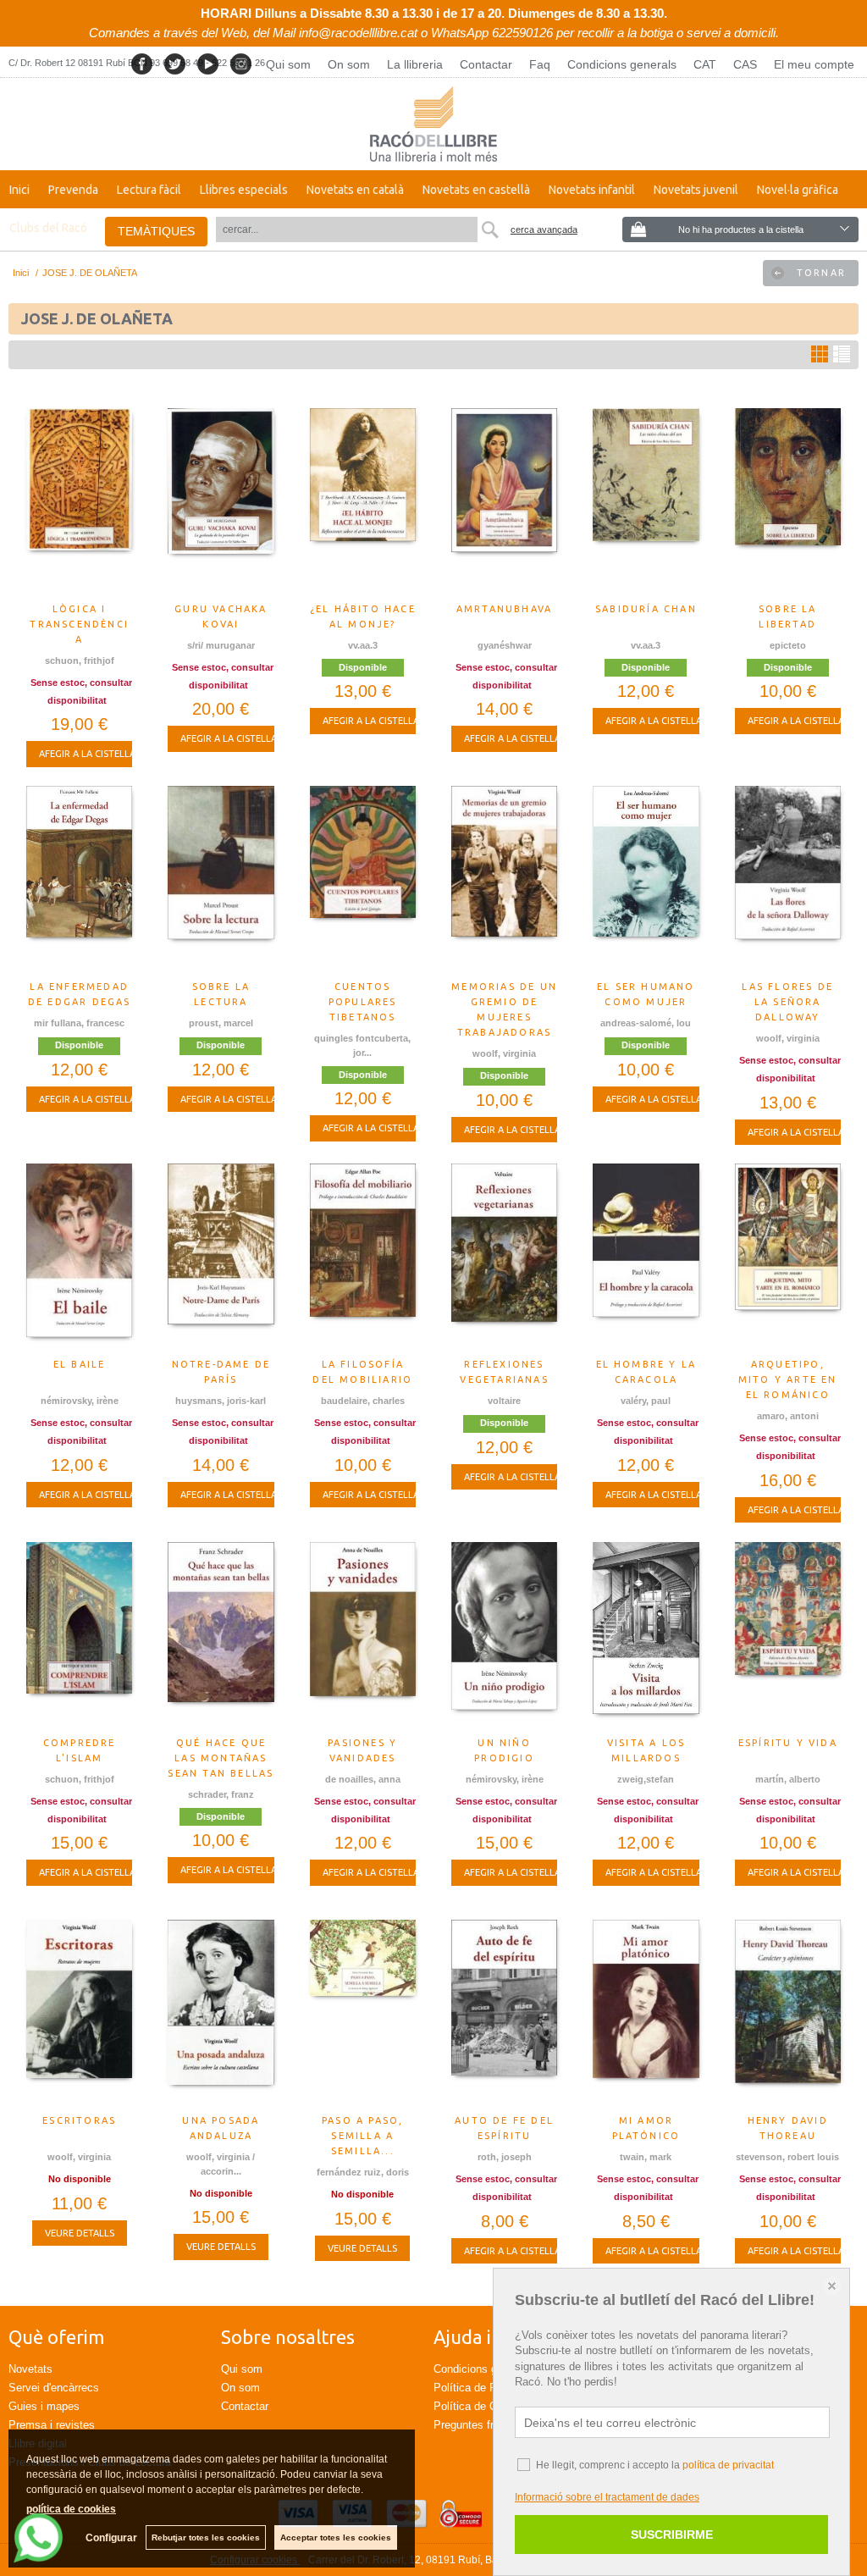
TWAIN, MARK (646, 2157)
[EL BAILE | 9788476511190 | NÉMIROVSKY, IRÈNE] (79, 1257)
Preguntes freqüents (483, 2425)
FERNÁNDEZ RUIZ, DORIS (363, 2172)
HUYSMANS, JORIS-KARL (221, 1401)
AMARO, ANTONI (788, 1416)
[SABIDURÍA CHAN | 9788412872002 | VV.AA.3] (646, 501)
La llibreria (415, 64)
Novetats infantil (592, 190)
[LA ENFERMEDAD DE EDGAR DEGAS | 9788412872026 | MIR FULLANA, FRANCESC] (79, 879)
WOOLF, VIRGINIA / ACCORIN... (221, 2164)
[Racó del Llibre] (433, 124)
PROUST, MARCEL (221, 1023)
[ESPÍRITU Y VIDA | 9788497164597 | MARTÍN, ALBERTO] (788, 1635)
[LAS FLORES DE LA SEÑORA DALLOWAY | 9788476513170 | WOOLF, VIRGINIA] (788, 879)
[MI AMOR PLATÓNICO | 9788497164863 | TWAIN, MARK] (646, 2013)
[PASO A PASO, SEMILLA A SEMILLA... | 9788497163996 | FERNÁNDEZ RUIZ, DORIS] (363, 2013)
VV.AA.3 (363, 645)
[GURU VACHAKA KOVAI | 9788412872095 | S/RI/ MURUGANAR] (221, 501)
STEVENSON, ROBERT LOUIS (787, 2157)
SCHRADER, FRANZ (221, 1794)
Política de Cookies (481, 2406)
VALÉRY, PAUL (646, 1401)
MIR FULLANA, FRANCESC (79, 1023)
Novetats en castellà (476, 190)
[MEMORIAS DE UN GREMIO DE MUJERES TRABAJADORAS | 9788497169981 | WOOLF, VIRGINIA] (504, 879)
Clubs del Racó (48, 228)
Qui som (288, 64)
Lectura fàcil (149, 190)
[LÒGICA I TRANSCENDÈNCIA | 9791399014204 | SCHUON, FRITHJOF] (79, 501)
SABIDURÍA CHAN (646, 609)
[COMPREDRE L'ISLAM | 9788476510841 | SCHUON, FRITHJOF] (79, 1635)
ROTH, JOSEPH (505, 2157)
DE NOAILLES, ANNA (363, 1779)
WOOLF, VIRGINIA (504, 1053)
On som (349, 64)
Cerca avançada (544, 229)
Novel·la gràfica (798, 190)
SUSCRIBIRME (672, 2535)
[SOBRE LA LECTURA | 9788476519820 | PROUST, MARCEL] (221, 879)
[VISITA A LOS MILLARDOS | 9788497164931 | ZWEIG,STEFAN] (646, 1635)
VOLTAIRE (504, 1401)
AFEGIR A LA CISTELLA (87, 754)
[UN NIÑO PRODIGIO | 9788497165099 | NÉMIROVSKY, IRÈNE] (504, 1635)
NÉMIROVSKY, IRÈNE (80, 1401)
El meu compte (814, 64)
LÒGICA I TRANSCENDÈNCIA (79, 624)
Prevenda (73, 190)
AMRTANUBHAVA (504, 609)
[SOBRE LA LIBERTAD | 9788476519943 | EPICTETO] (788, 501)
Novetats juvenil (696, 190)
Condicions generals (622, 64)
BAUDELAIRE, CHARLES (363, 1401)
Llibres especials (244, 190)
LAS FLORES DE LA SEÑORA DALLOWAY (787, 1002)
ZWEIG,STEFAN (646, 1779)
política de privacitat (728, 2465)
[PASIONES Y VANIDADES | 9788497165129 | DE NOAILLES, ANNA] (363, 1635)
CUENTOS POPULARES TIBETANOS (363, 1002)
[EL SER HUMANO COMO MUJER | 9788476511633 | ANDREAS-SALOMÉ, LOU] (646, 879)
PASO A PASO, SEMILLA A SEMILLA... (362, 2136)
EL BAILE (80, 1364)
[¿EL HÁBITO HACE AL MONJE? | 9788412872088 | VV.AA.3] (363, 501)
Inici (19, 190)
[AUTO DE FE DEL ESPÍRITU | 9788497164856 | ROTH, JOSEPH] (504, 2013)
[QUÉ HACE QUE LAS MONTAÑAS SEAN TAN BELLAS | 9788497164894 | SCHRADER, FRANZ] (221, 1635)
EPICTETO (788, 645)
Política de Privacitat (485, 2388)
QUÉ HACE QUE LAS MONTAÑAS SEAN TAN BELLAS (221, 1758)
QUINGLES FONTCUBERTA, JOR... (362, 1045)
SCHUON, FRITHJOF (80, 661)
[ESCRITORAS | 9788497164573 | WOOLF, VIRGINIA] (79, 2013)
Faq (540, 64)
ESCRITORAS (79, 2120)
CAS (745, 64)
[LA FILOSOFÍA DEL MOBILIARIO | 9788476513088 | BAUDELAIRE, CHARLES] (363, 1257)
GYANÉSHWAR (505, 645)
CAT (705, 64)
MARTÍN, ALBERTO (788, 1779)
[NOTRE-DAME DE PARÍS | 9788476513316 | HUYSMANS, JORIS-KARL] (221, 1257)
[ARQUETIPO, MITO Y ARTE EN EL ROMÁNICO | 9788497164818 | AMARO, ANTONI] (788, 1257)
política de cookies (71, 2509)
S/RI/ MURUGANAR (221, 645)
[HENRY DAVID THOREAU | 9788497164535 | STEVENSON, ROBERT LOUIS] (788, 2013)
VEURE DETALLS (80, 2233)
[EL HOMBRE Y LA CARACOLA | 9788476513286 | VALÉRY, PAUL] (646, 1257)
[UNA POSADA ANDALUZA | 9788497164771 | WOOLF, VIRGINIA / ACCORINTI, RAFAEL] (221, 2013)
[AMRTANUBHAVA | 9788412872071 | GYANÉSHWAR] (504, 501)
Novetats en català (355, 190)
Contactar (486, 64)
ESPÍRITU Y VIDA (788, 1743)
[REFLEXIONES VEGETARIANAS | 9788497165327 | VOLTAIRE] (504, 1257)
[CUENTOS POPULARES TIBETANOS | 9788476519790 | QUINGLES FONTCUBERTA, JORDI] (363, 879)
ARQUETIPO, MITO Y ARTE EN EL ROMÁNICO (788, 1379)
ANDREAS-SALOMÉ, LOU (646, 1023)
